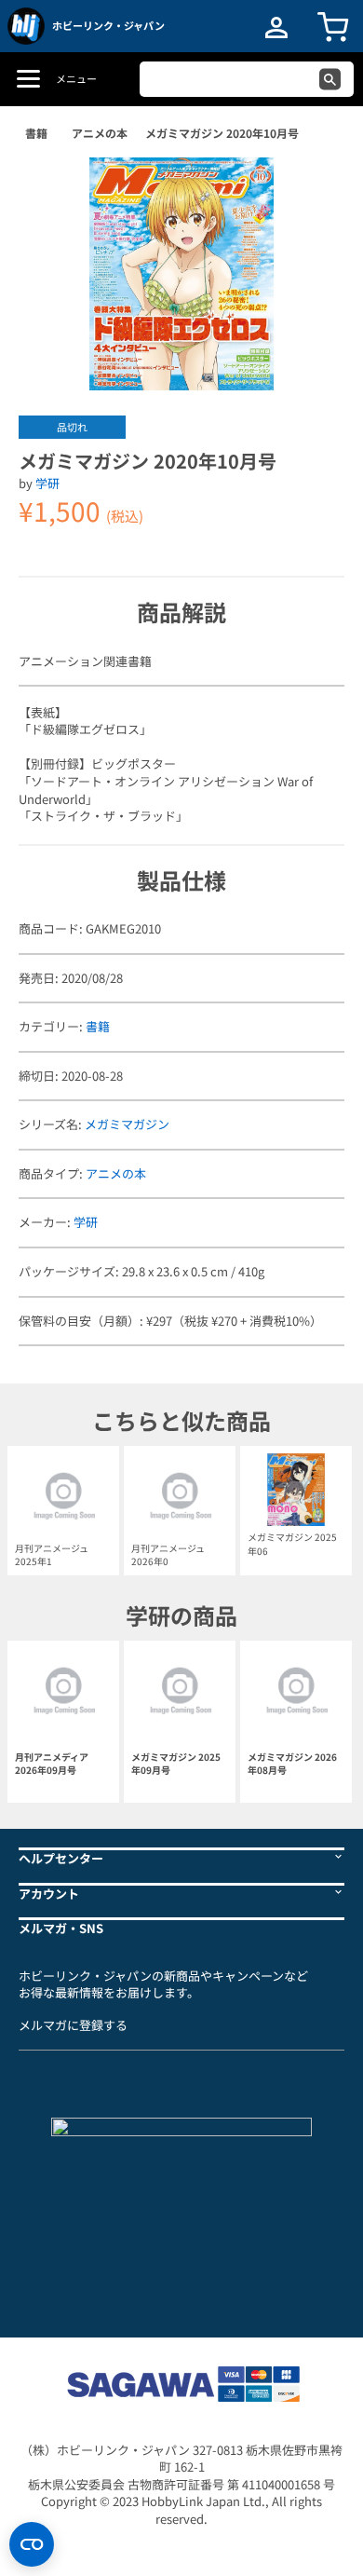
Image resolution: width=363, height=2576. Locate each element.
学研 (47, 483)
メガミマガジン (127, 1124)
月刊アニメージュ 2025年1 (52, 1554)
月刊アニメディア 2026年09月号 (52, 1764)
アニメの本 (100, 133)
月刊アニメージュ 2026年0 (168, 1554)
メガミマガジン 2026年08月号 (292, 1764)
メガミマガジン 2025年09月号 (176, 1764)
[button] (311, 185)
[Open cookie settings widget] (32, 2544)
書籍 (36, 133)
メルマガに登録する (73, 2025)
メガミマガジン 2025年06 (292, 1543)
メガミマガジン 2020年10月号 (222, 133)
